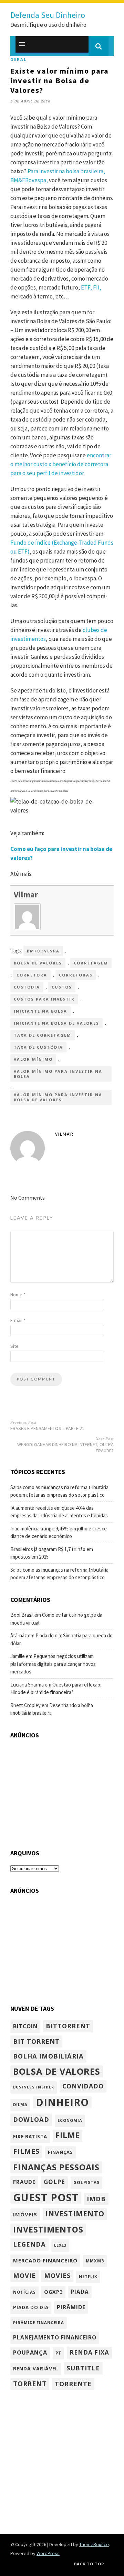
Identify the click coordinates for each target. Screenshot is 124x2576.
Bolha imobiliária (48, 2056)
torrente (73, 2384)
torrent (30, 2384)
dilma (20, 2104)
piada (80, 2292)
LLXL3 (60, 2245)
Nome (18, 1295)
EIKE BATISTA (30, 2137)
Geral (18, 59)
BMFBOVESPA (43, 951)
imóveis (25, 2214)
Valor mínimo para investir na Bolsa (58, 1074)
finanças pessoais (56, 2167)
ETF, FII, (91, 287)
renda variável (36, 2368)
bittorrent (68, 2026)
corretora (32, 975)
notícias (24, 2292)
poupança (30, 2353)
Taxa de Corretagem (43, 1035)
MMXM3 (95, 2261)
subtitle (83, 2368)
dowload (31, 2119)
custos (62, 987)
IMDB (96, 2199)
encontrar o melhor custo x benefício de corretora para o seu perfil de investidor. (61, 464)
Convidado (83, 2086)
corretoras (76, 975)
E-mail (18, 1320)
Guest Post (46, 2198)
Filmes (26, 2151)
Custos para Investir (44, 999)
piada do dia (31, 2307)
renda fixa (89, 2352)
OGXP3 (53, 2292)
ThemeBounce (94, 2544)
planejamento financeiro (55, 2337)
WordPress (48, 2553)
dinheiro (62, 2103)
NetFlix (88, 2276)
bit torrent (36, 2041)
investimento (75, 2214)
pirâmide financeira (39, 2322)
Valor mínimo (33, 1059)
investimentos (48, 2229)
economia (70, 2120)
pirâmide (71, 2307)
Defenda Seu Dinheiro (48, 15)
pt (58, 2353)
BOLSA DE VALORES (38, 963)
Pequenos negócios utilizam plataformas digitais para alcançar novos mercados (53, 1664)
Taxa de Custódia (38, 1047)
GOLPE (54, 2182)
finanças (60, 2152)
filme (68, 2135)
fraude (24, 2182)
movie (24, 2275)
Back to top (89, 2564)
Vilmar (26, 894)
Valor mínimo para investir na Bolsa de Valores (58, 1097)
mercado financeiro (45, 2260)
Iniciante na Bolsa (40, 1011)
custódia (27, 987)
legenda (29, 2244)
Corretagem (91, 963)
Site (14, 1346)
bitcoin (25, 2026)
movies (57, 2275)
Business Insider (34, 2087)
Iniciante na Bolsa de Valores (56, 1023)
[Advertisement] (62, 1790)
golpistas (86, 2182)
